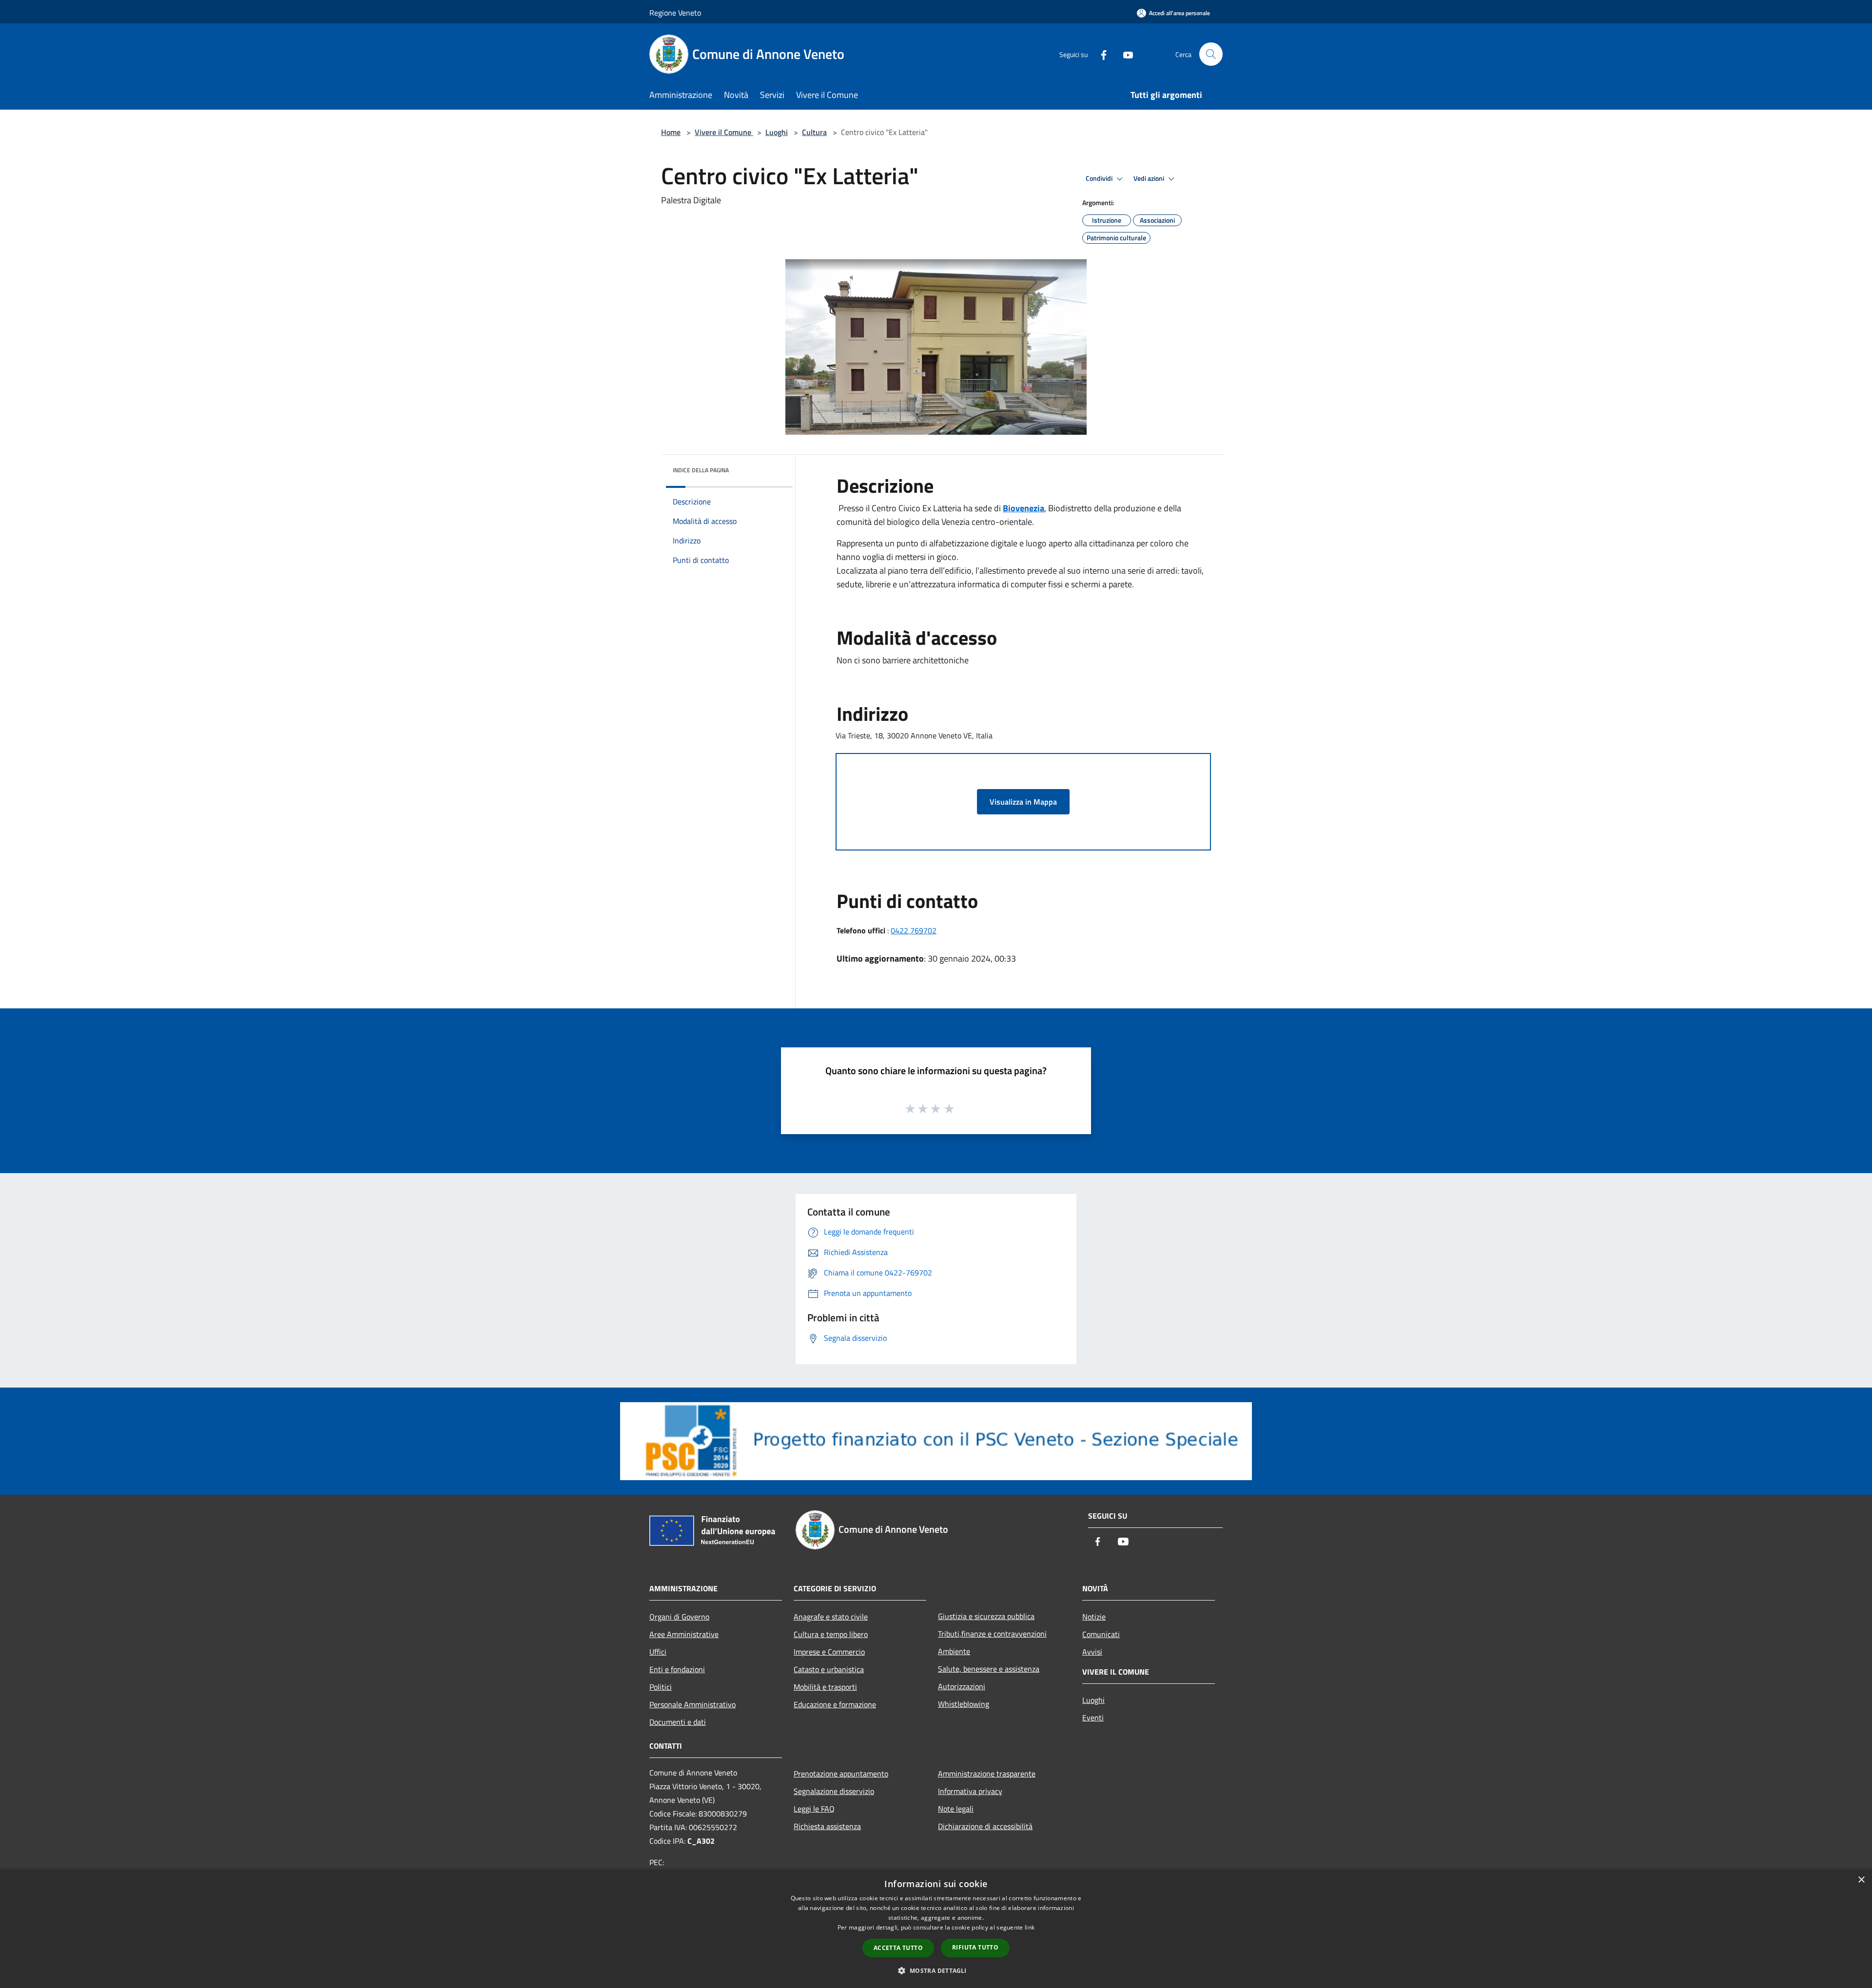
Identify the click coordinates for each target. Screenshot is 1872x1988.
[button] (936, 1970)
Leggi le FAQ (814, 1809)
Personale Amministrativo (692, 1704)
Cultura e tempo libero (831, 1634)
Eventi (1093, 1718)
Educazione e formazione (835, 1704)
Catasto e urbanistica (829, 1669)
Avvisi (1092, 1652)
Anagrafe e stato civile (831, 1617)
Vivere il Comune (724, 132)
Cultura (814, 132)
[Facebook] (1100, 54)
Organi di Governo (679, 1617)
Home (671, 132)
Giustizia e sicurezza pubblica (986, 1616)
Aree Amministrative (684, 1634)
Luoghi (777, 132)
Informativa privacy (970, 1791)
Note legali (956, 1809)
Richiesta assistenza (827, 1826)
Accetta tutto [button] (898, 1948)
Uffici (658, 1652)
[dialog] (936, 1929)
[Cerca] (1211, 54)
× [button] (1861, 1880)
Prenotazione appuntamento (841, 1774)
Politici (661, 1687)
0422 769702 (914, 930)
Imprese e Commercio (829, 1652)
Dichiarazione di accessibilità (985, 1826)
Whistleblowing (964, 1704)
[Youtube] (1124, 54)
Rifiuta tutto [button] (975, 1947)
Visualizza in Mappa (1023, 802)
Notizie (1094, 1617)
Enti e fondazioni (677, 1669)
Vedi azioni (1150, 178)
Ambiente (954, 1651)
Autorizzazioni (962, 1686)
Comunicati (1101, 1634)
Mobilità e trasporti (825, 1687)
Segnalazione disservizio (834, 1791)
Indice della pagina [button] (701, 470)
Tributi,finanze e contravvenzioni (992, 1634)
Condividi (1100, 178)
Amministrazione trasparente (987, 1774)
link (1030, 1927)
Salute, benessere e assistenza (989, 1669)
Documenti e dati (678, 1722)
